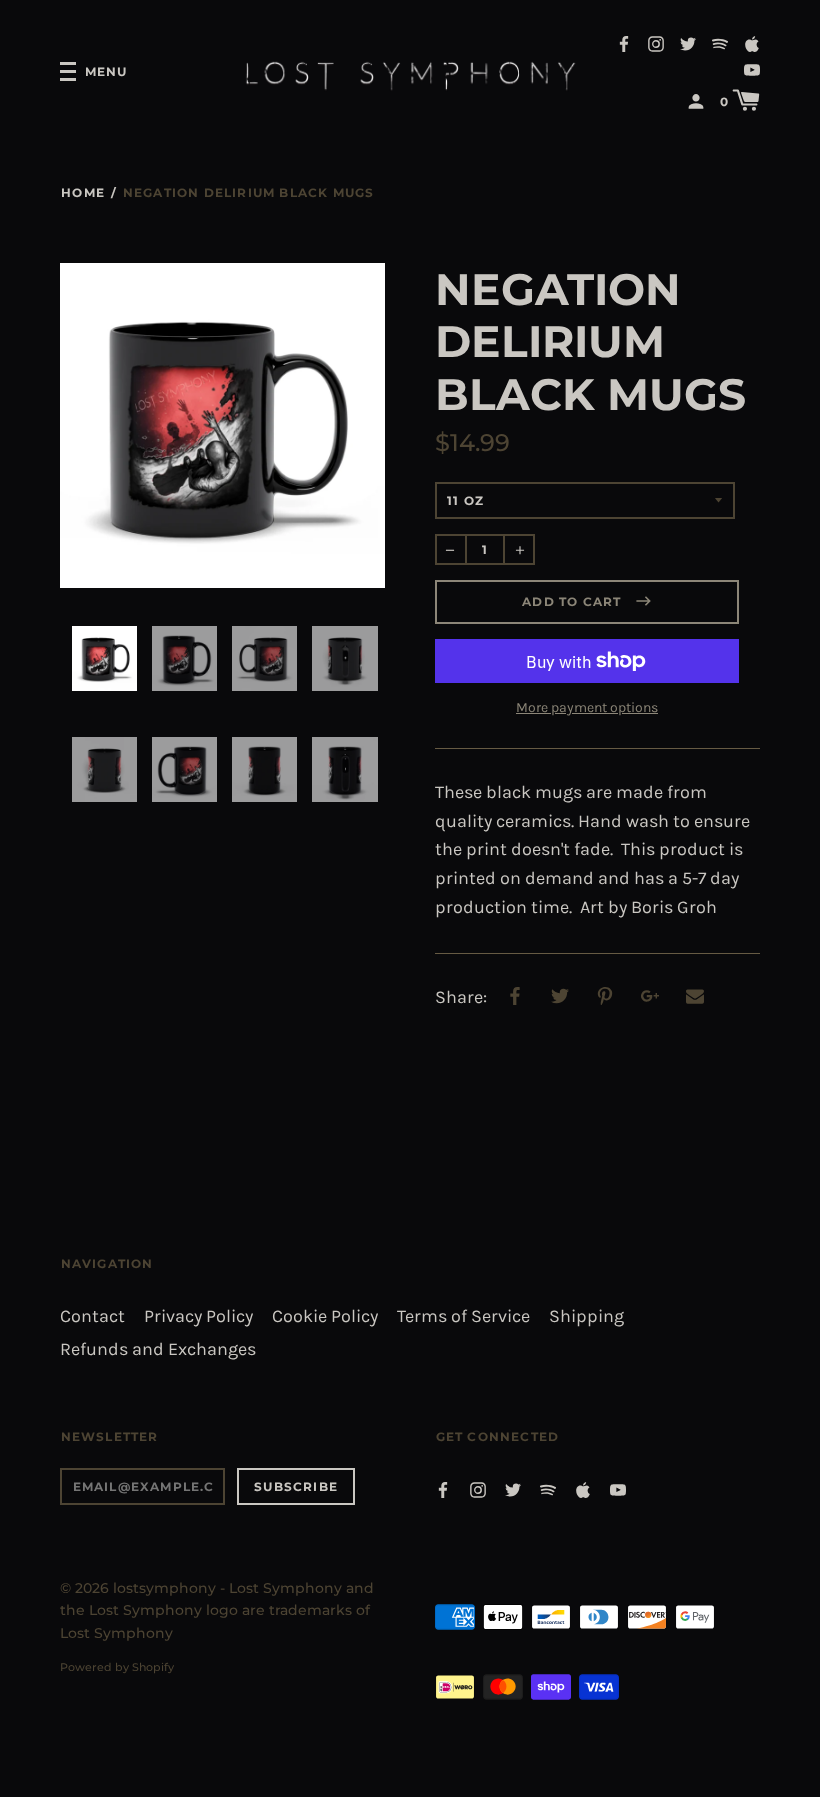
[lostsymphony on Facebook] (624, 42)
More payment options (587, 707)
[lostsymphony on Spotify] (720, 42)
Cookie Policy (325, 1316)
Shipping (586, 1316)
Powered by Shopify (117, 1667)
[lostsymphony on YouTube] (752, 68)
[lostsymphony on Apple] (752, 42)
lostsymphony (164, 1588)
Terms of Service (463, 1316)
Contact (92, 1316)
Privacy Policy (198, 1316)
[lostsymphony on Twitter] (688, 42)
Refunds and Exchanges (158, 1349)
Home (83, 192)
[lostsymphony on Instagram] (656, 42)
